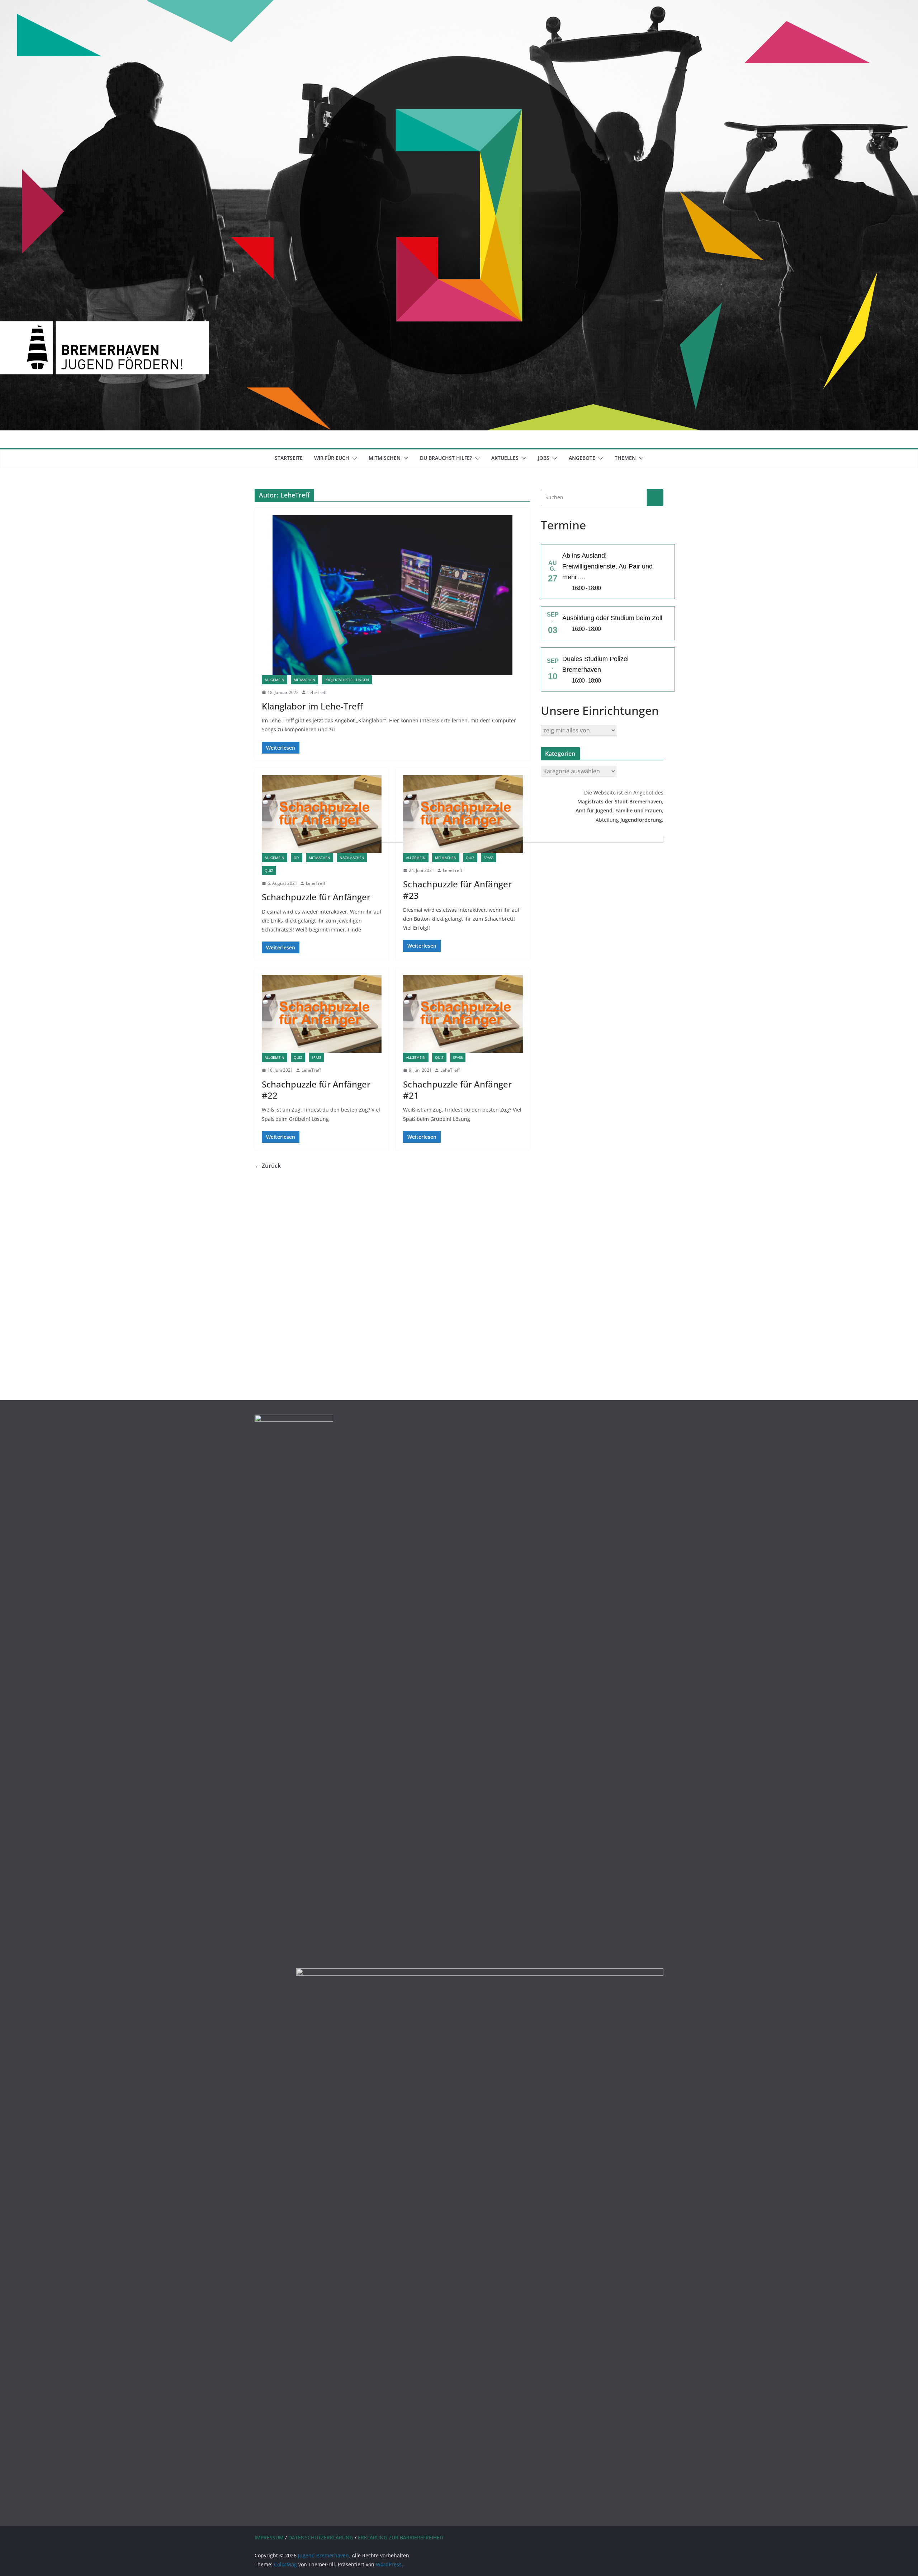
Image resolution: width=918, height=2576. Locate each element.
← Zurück (268, 1166)
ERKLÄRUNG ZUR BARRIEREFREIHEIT (401, 2537)
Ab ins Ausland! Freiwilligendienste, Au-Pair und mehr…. (607, 566)
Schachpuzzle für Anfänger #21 (457, 1090)
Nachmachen (352, 858)
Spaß (489, 858)
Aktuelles (505, 458)
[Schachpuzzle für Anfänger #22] (322, 1014)
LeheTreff (317, 692)
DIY (297, 858)
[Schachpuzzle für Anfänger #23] (463, 814)
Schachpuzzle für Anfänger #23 (457, 890)
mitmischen (385, 458)
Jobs (544, 458)
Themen (625, 458)
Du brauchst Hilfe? (446, 458)
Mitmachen (304, 680)
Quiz (269, 871)
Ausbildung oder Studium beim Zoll (612, 618)
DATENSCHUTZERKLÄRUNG (321, 2537)
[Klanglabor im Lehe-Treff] (392, 595)
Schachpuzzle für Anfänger (316, 897)
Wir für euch (332, 458)
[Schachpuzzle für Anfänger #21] (463, 1014)
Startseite (289, 458)
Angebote (582, 458)
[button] (353, 458)
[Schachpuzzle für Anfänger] (322, 814)
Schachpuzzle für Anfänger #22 (316, 1090)
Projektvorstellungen (347, 680)
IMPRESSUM (269, 2537)
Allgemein (275, 680)
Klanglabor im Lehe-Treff (312, 706)
